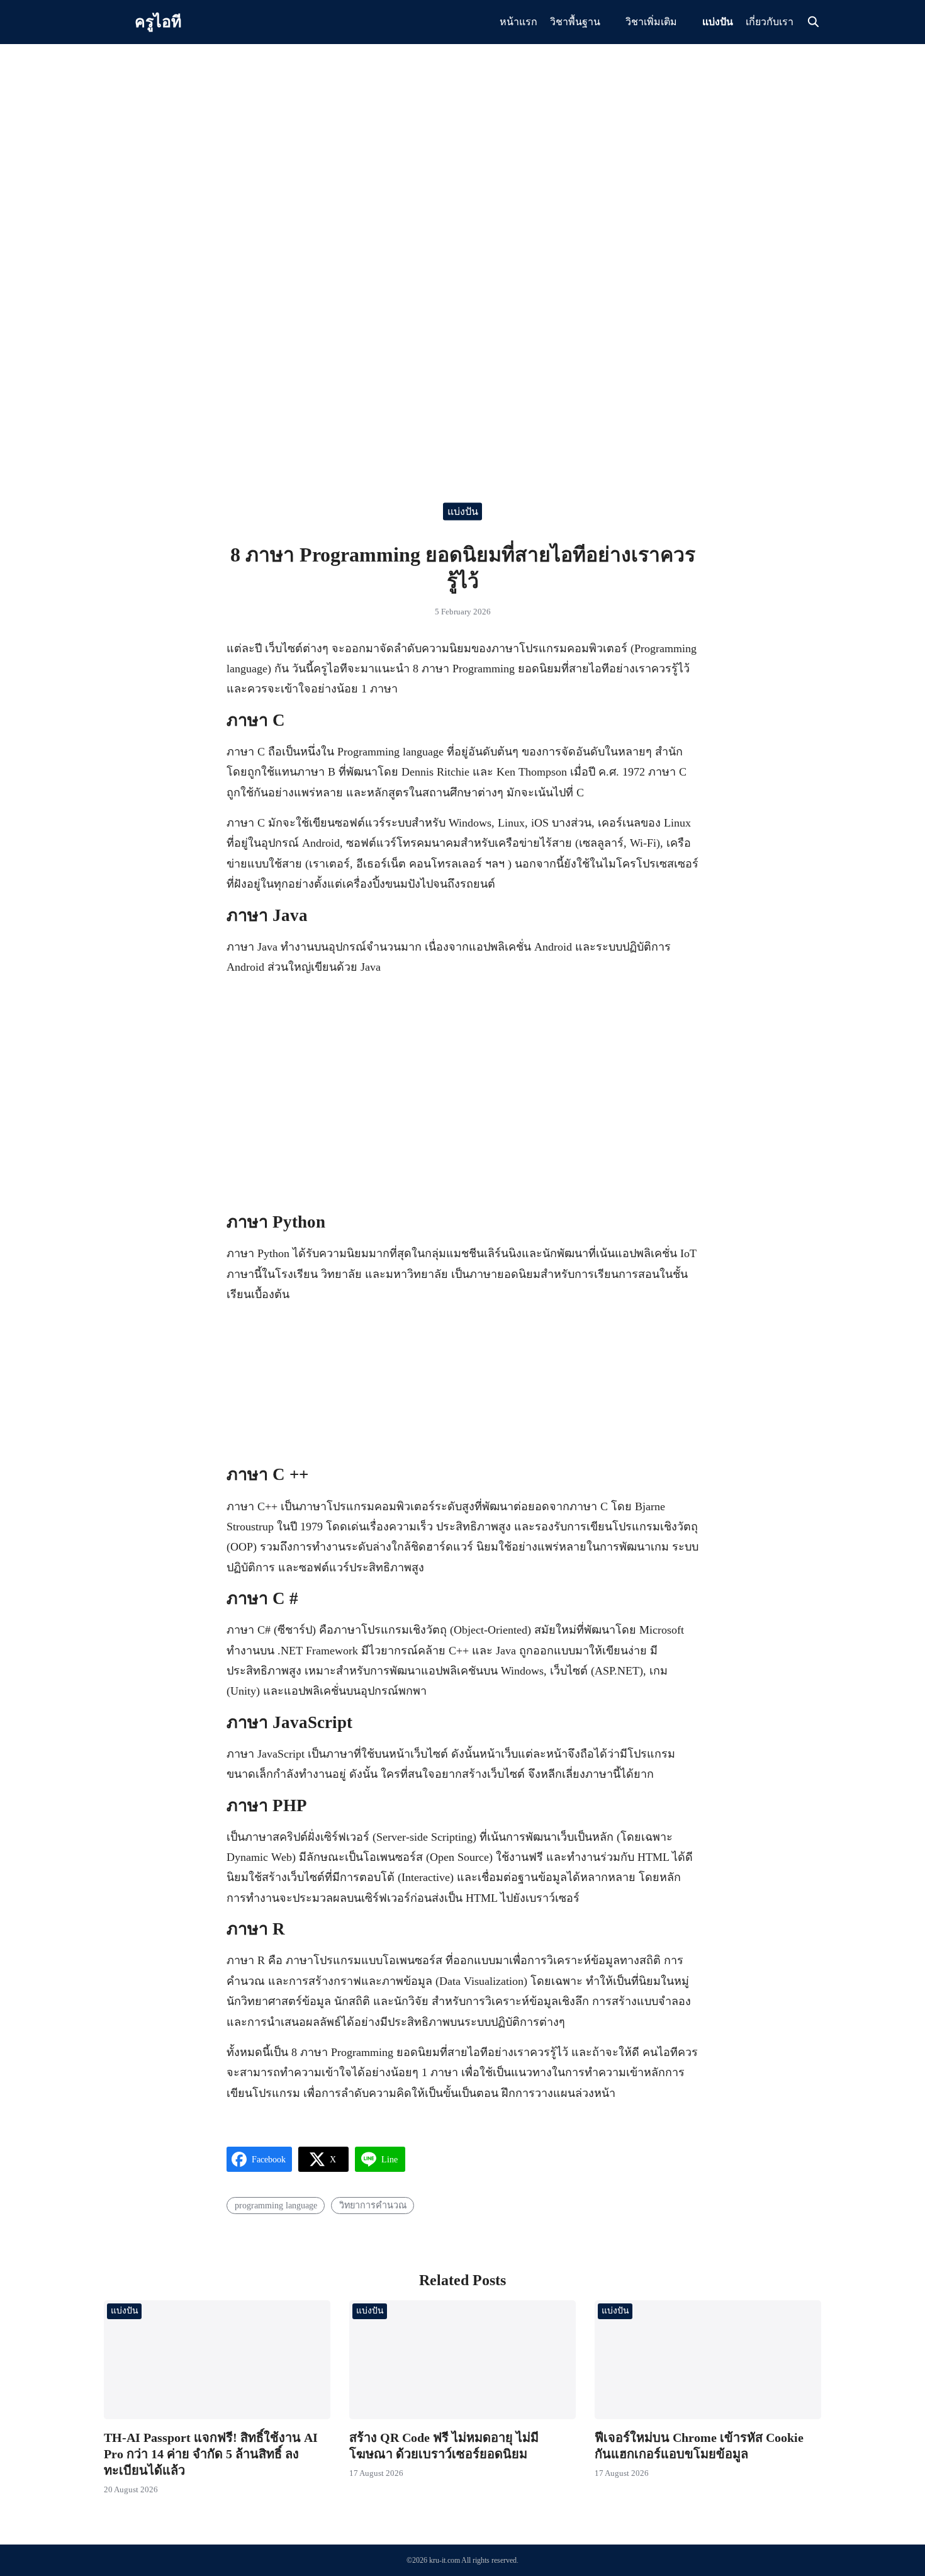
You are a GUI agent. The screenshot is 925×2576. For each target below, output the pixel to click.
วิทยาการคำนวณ (373, 2205)
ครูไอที (158, 22)
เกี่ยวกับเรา (770, 22)
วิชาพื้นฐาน (575, 22)
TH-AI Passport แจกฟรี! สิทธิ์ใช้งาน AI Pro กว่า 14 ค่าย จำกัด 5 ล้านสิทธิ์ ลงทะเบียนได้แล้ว (211, 2454)
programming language (276, 2205)
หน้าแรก (519, 22)
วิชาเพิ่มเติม (651, 22)
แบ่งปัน (718, 22)
